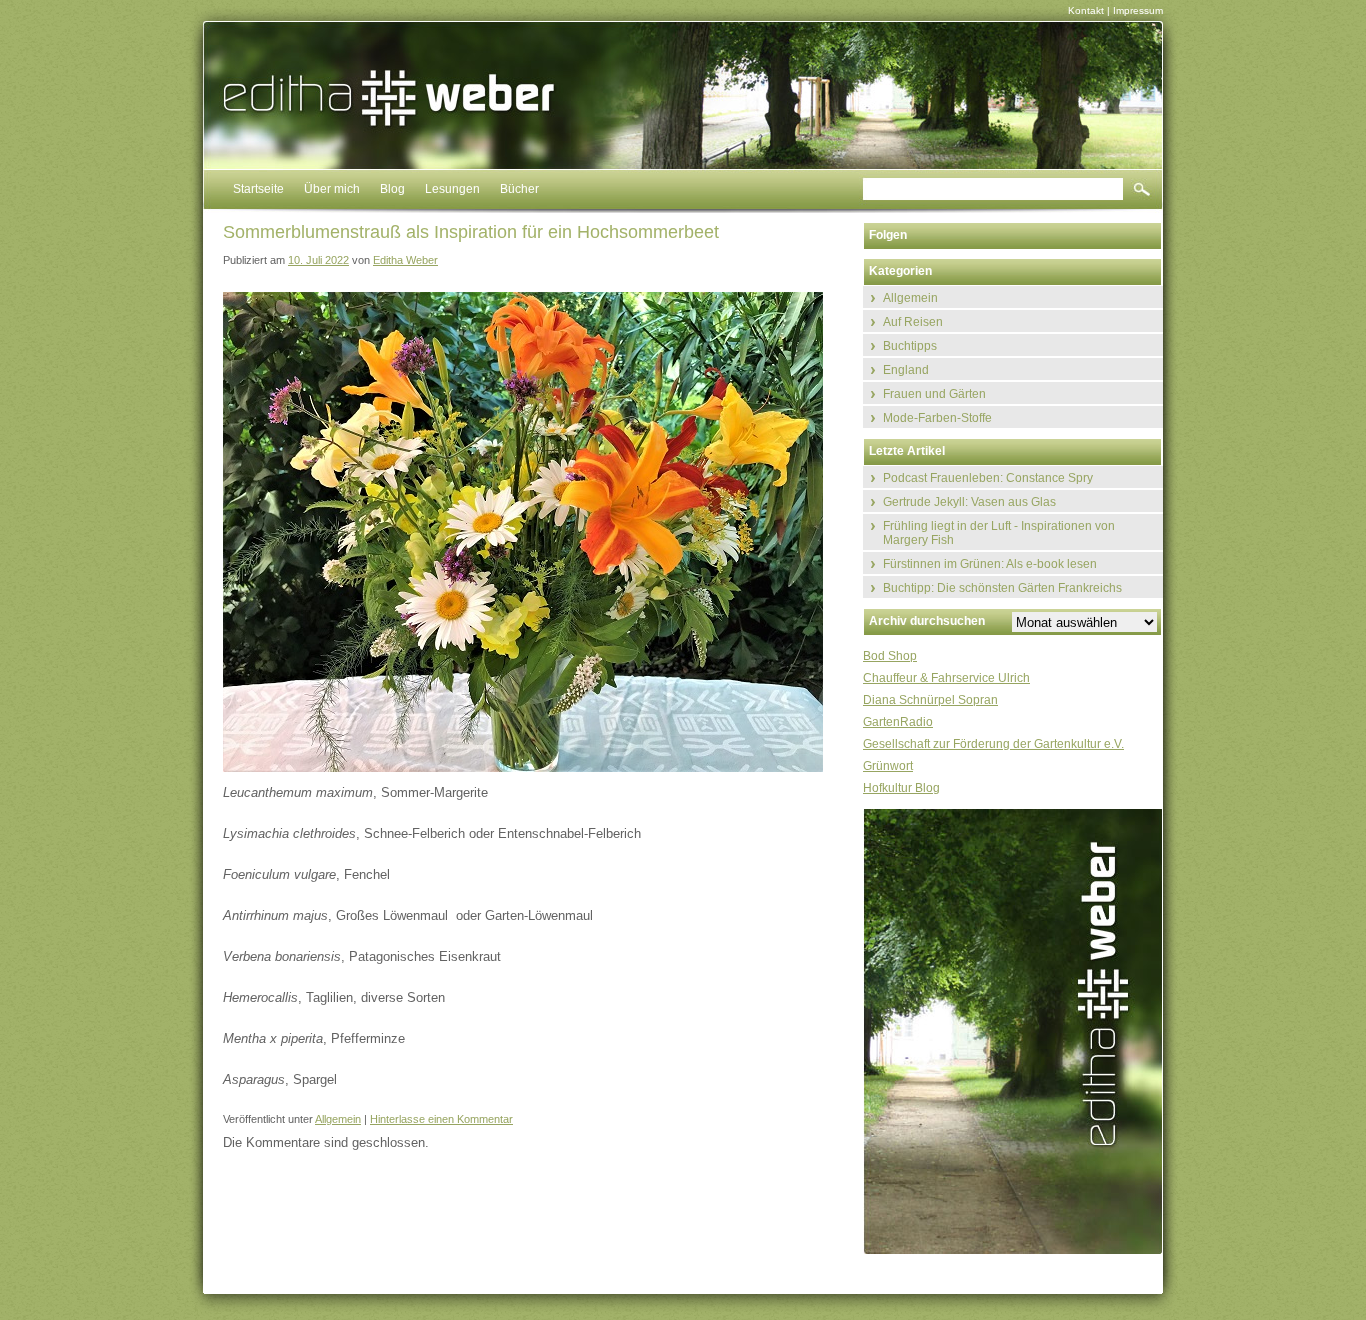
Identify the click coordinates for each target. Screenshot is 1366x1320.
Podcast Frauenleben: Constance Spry (988, 478)
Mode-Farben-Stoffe (937, 418)
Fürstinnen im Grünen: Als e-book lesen (990, 564)
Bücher (519, 189)
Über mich (332, 189)
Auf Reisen (913, 322)
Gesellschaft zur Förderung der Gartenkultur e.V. (993, 744)
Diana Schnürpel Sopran (930, 700)
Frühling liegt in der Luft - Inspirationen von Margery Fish (999, 533)
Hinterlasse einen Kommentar (441, 1119)
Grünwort (888, 766)
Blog (392, 189)
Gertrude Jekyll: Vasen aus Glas (969, 502)
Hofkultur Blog (901, 788)
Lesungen (452, 189)
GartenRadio (898, 722)
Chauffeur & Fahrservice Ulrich (946, 678)
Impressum (1138, 10)
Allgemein (338, 1119)
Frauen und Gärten (934, 394)
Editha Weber (405, 260)
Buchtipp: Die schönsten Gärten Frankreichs (1002, 588)
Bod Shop (890, 656)
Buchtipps (910, 346)
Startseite (258, 189)
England (906, 370)
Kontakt (1086, 10)
